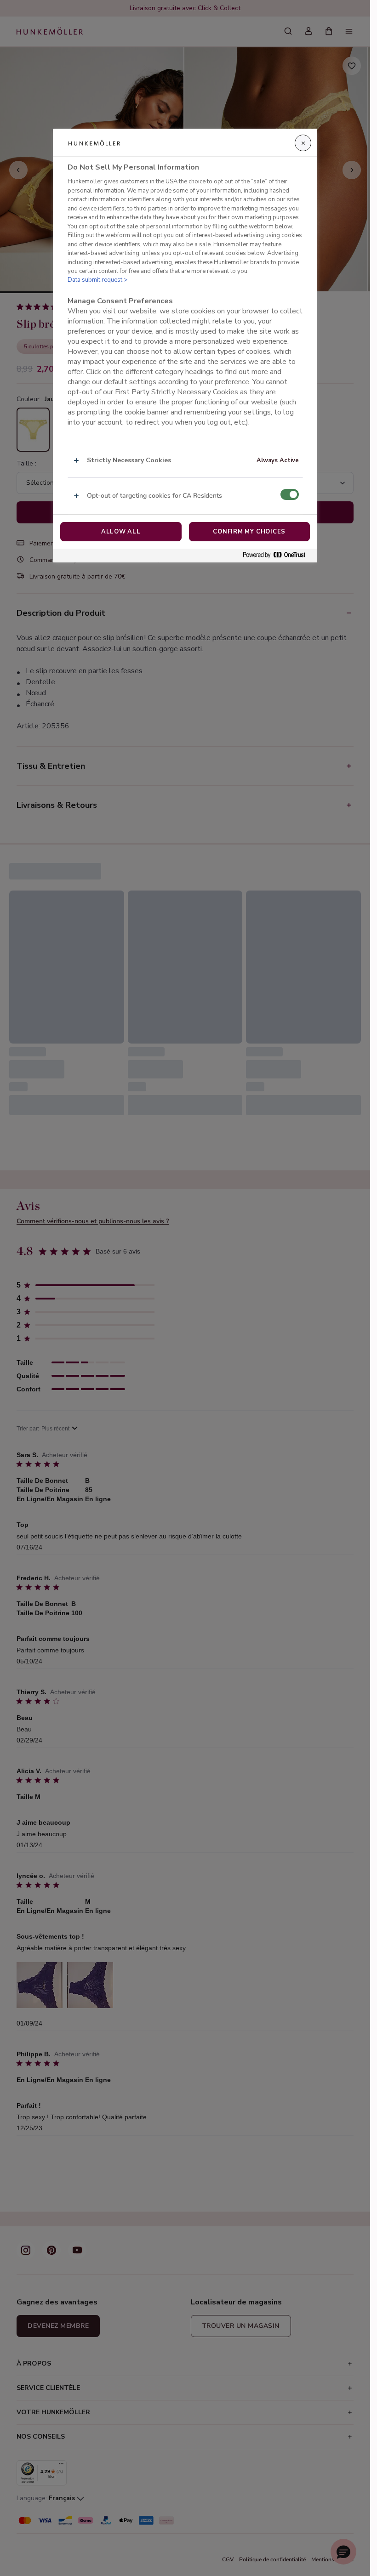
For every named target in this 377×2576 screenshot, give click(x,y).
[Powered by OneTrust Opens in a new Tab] (278, 555)
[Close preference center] (303, 143)
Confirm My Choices (249, 532)
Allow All (121, 532)
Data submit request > (97, 280)
